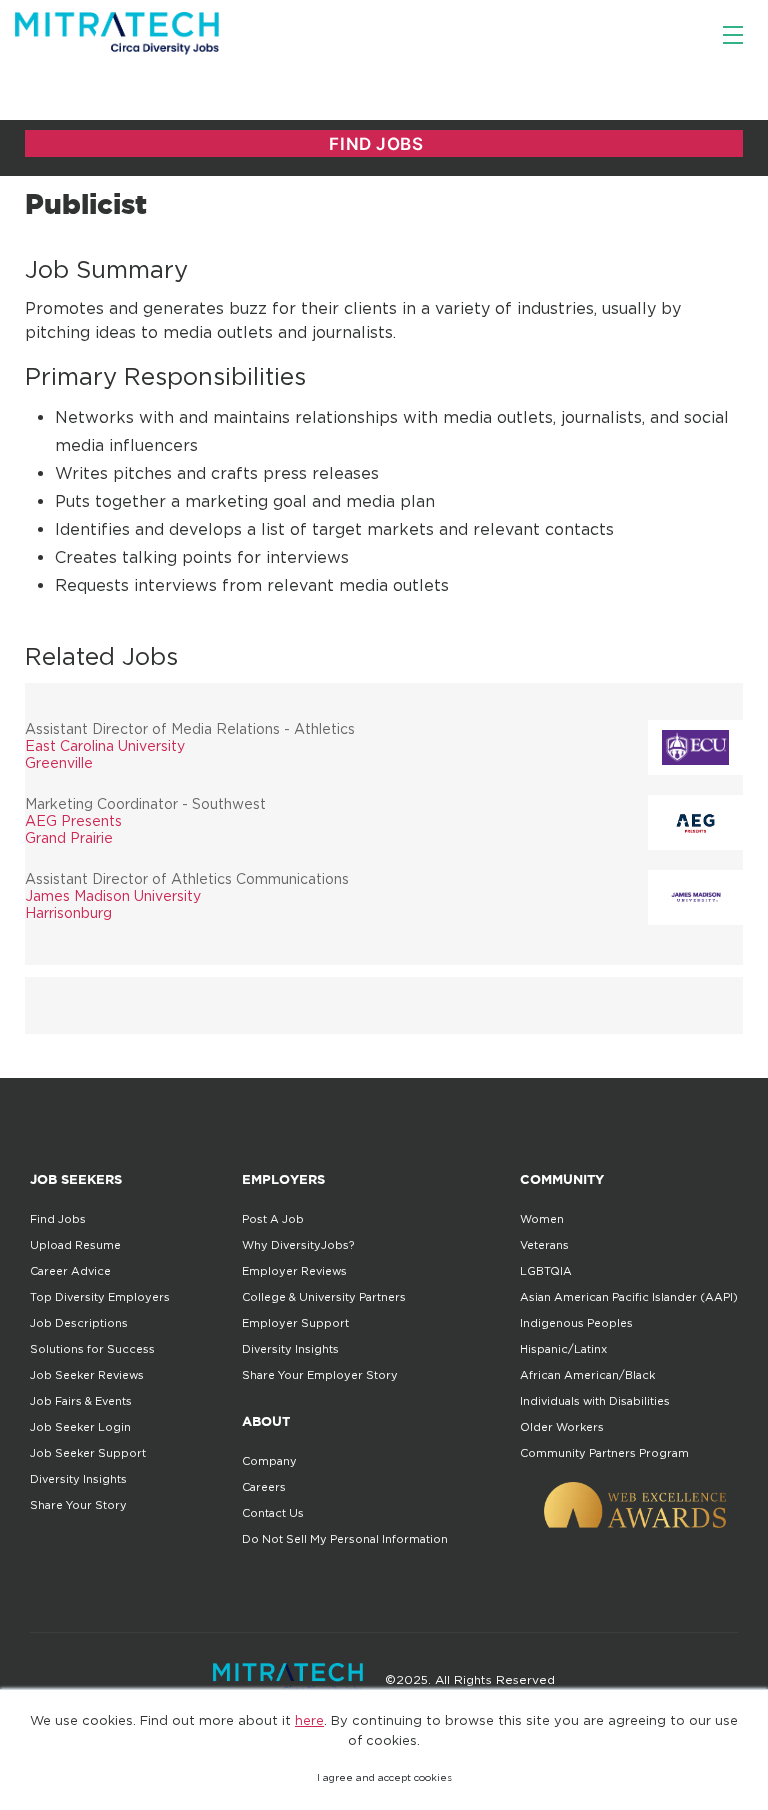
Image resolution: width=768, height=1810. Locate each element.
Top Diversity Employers (100, 1297)
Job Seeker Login (80, 1427)
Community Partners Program (604, 1453)
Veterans (544, 1245)
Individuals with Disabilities (595, 1401)
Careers (264, 1487)
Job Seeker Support (88, 1453)
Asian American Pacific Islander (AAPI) (629, 1297)
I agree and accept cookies (384, 1777)
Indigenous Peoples (576, 1323)
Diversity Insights (78, 1479)
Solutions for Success (92, 1349)
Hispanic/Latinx (563, 1349)
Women (542, 1219)
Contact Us (273, 1513)
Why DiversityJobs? (298, 1245)
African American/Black (587, 1375)
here (309, 1720)
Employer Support (295, 1323)
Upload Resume (75, 1245)
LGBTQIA (546, 1271)
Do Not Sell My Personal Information (345, 1539)
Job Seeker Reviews (87, 1375)
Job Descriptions (79, 1323)
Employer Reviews (294, 1271)
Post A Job (273, 1219)
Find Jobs (58, 1219)
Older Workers (562, 1427)
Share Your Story (78, 1505)
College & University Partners (324, 1297)
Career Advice (70, 1271)
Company (269, 1461)
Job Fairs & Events (81, 1401)
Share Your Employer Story (320, 1375)
